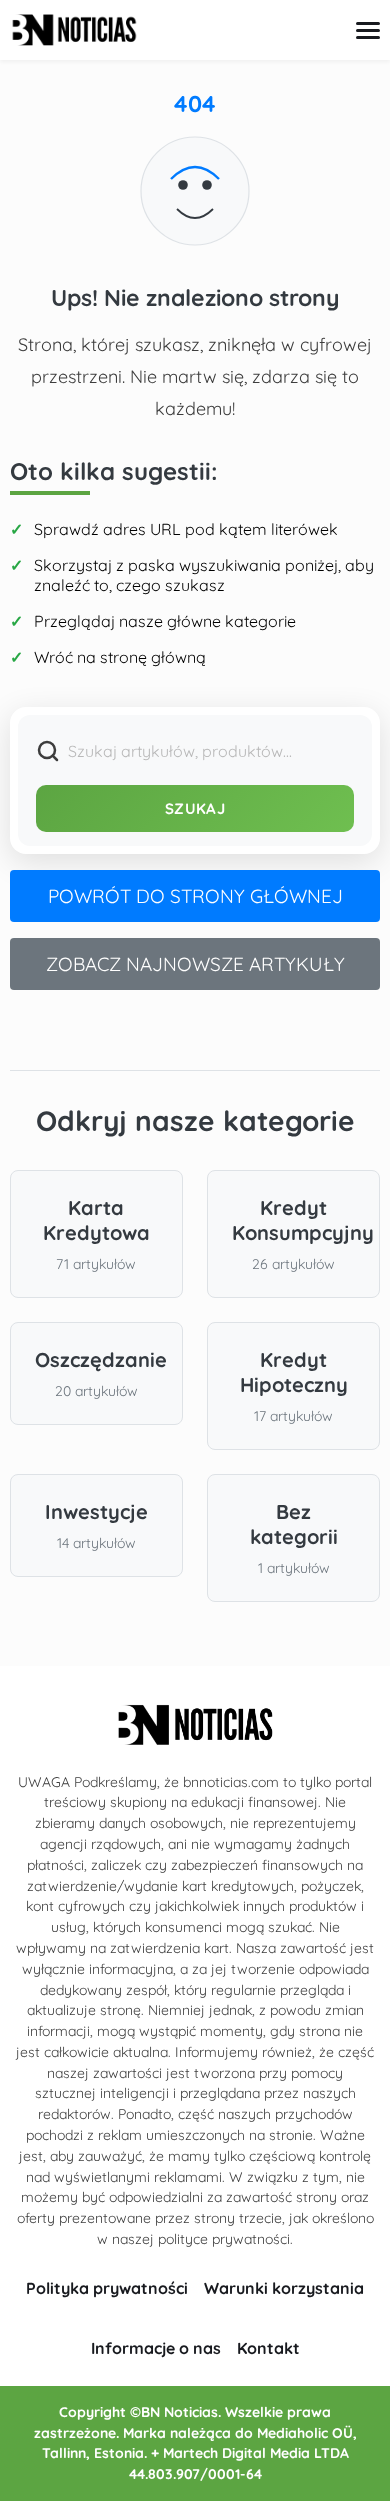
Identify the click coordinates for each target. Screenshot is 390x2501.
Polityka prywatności (107, 2288)
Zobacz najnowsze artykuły (195, 964)
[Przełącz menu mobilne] (368, 30)
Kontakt (268, 2348)
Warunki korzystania (284, 2288)
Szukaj (195, 808)
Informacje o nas (156, 2348)
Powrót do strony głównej (195, 896)
